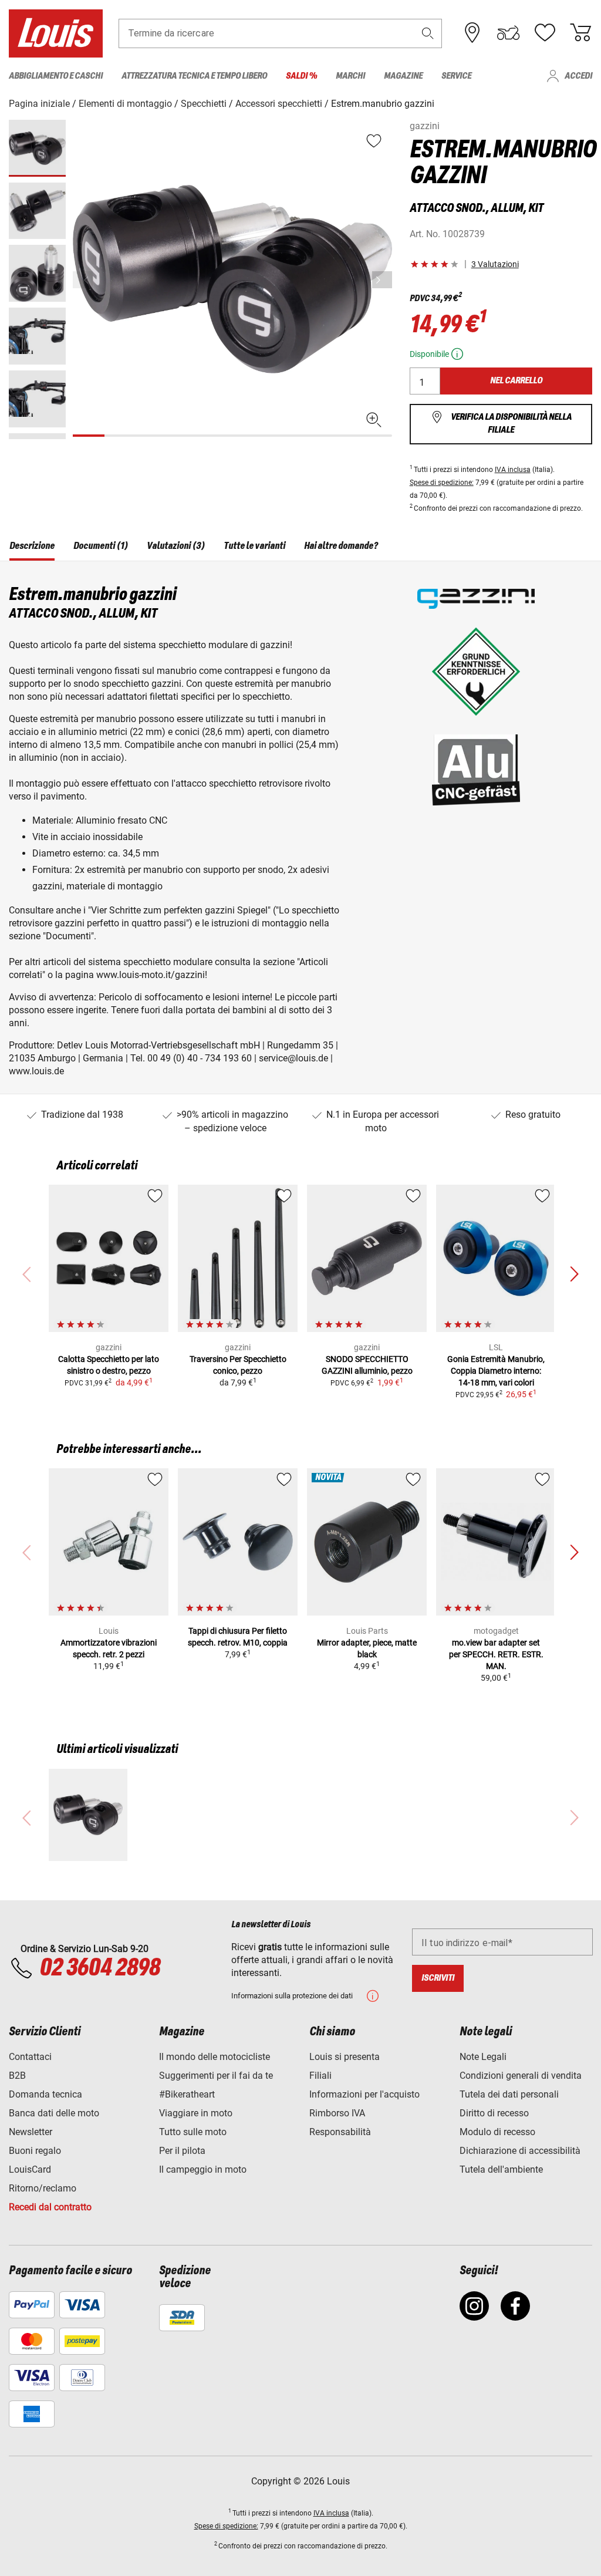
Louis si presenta (345, 2057)
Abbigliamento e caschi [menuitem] (56, 76)
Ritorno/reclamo (43, 2188)
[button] (428, 33)
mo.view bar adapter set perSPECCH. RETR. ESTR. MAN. (496, 1654)
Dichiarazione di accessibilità (520, 2151)
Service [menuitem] (456, 76)
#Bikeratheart (187, 2094)
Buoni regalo (35, 2151)
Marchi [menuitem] (350, 76)
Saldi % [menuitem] (301, 76)
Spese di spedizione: (442, 483)
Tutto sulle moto (193, 2132)
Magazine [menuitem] (403, 76)
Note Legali (483, 2057)
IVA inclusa (513, 470)
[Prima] (382, 280)
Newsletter (31, 2132)
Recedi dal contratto (50, 2207)
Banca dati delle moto (54, 2113)
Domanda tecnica (45, 2094)
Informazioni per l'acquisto (364, 2094)
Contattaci (30, 2057)
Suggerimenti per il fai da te (216, 2076)
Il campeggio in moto (203, 2169)
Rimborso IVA (337, 2113)
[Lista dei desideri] (545, 33)
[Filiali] (472, 33)
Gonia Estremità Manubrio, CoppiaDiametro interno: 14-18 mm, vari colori (496, 1371)
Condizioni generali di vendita (521, 2076)
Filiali (320, 2076)
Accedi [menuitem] (578, 76)
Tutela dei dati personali (509, 2094)
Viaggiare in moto (196, 2113)
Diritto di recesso (494, 2113)
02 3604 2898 (99, 1968)
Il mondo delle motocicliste (215, 2057)
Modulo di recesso (497, 2132)
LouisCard (30, 2169)
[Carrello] (580, 33)
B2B (17, 2076)
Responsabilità (340, 2132)
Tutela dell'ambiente (501, 2169)
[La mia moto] (508, 33)
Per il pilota (182, 2151)
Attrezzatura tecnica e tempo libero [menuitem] (194, 76)
